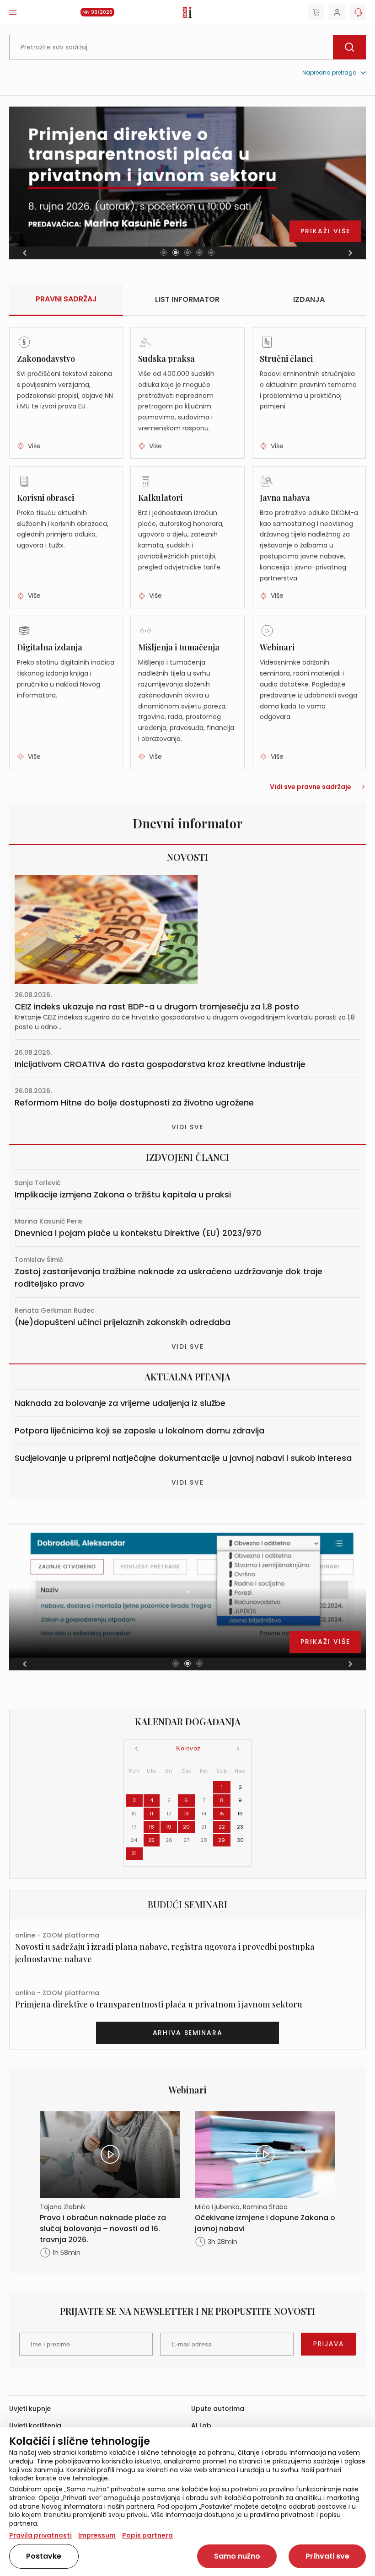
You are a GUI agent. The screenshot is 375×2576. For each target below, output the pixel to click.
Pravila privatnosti (40, 2535)
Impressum (97, 2535)
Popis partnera (147, 2535)
